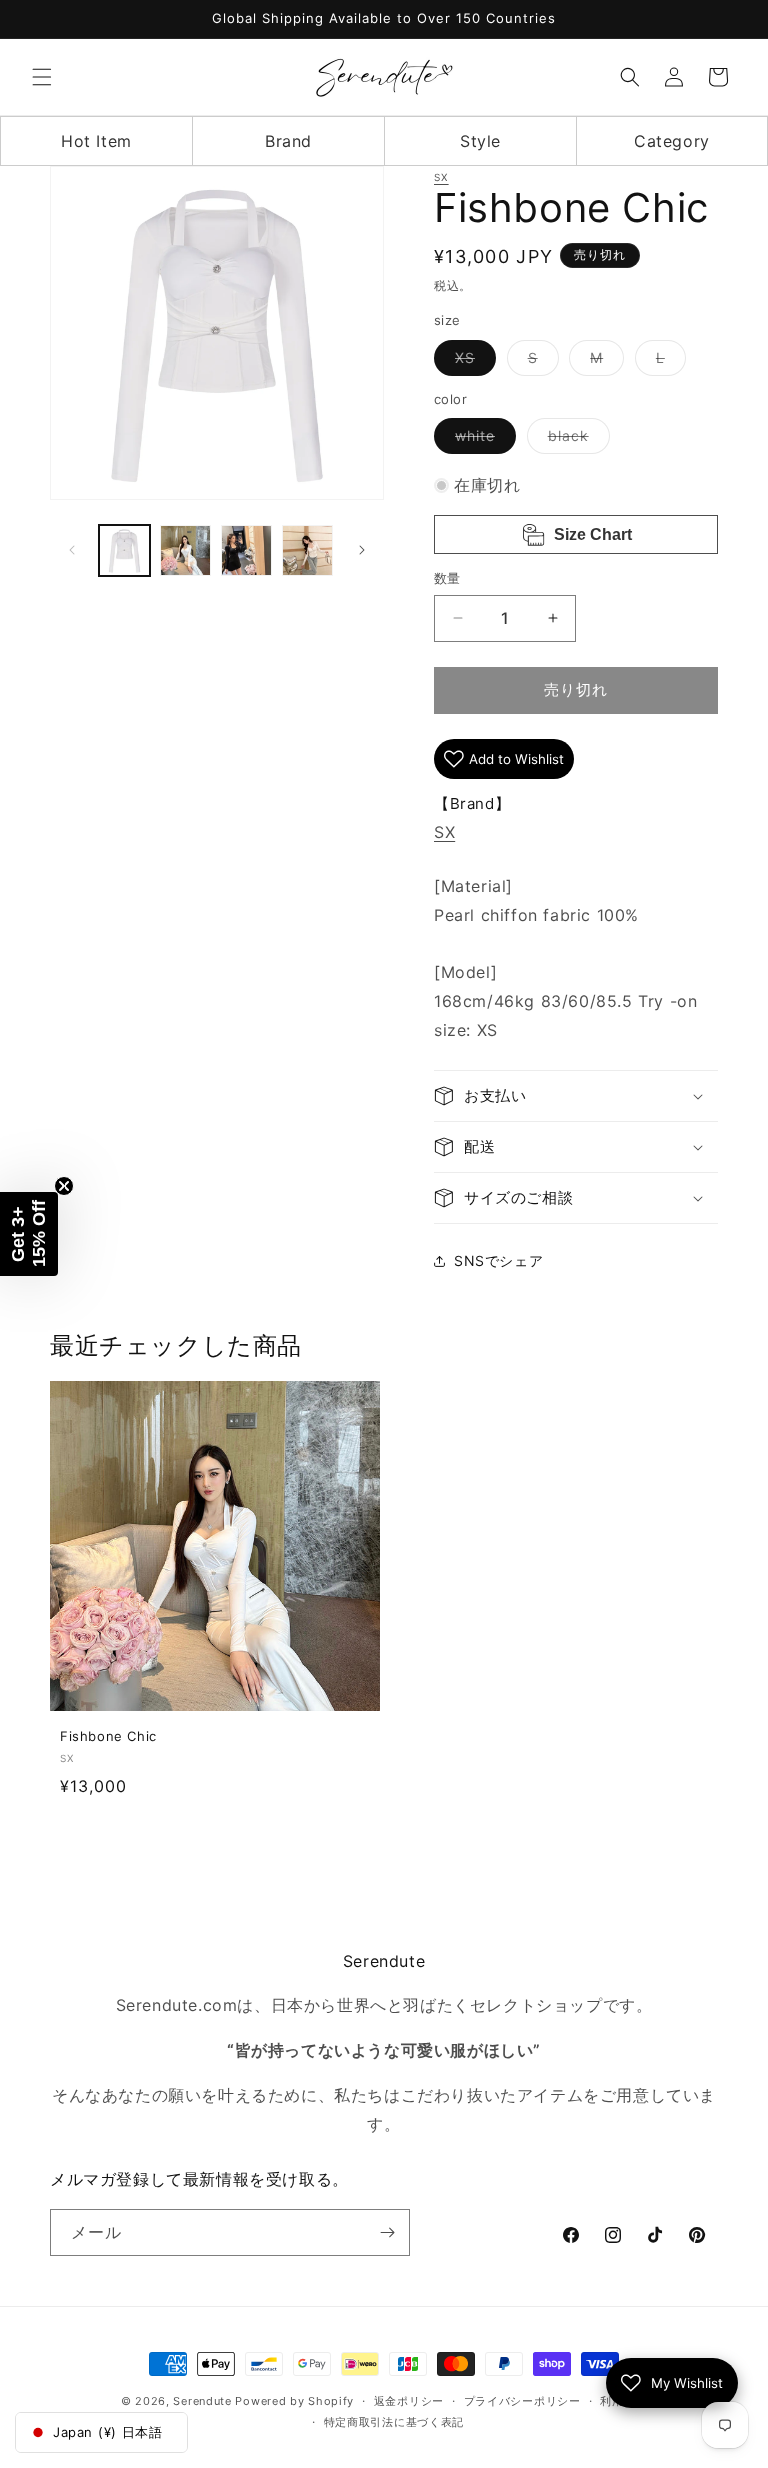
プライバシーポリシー (522, 2401)
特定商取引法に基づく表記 (394, 2422)
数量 (447, 578)
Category (672, 141)
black (575, 440)
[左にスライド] (72, 550)
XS (472, 362)
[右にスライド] (362, 550)
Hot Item (96, 141)
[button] (42, 77)
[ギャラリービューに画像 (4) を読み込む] (307, 550)
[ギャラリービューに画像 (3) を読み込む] (246, 550)
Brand (288, 141)
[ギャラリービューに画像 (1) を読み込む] (124, 550)
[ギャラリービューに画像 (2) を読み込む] (185, 550)
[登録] (387, 2232)
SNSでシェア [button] (498, 1260)
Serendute (202, 2401)
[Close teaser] (64, 1186)
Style (480, 141)
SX (441, 177)
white (482, 440)
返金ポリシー (409, 2401)
